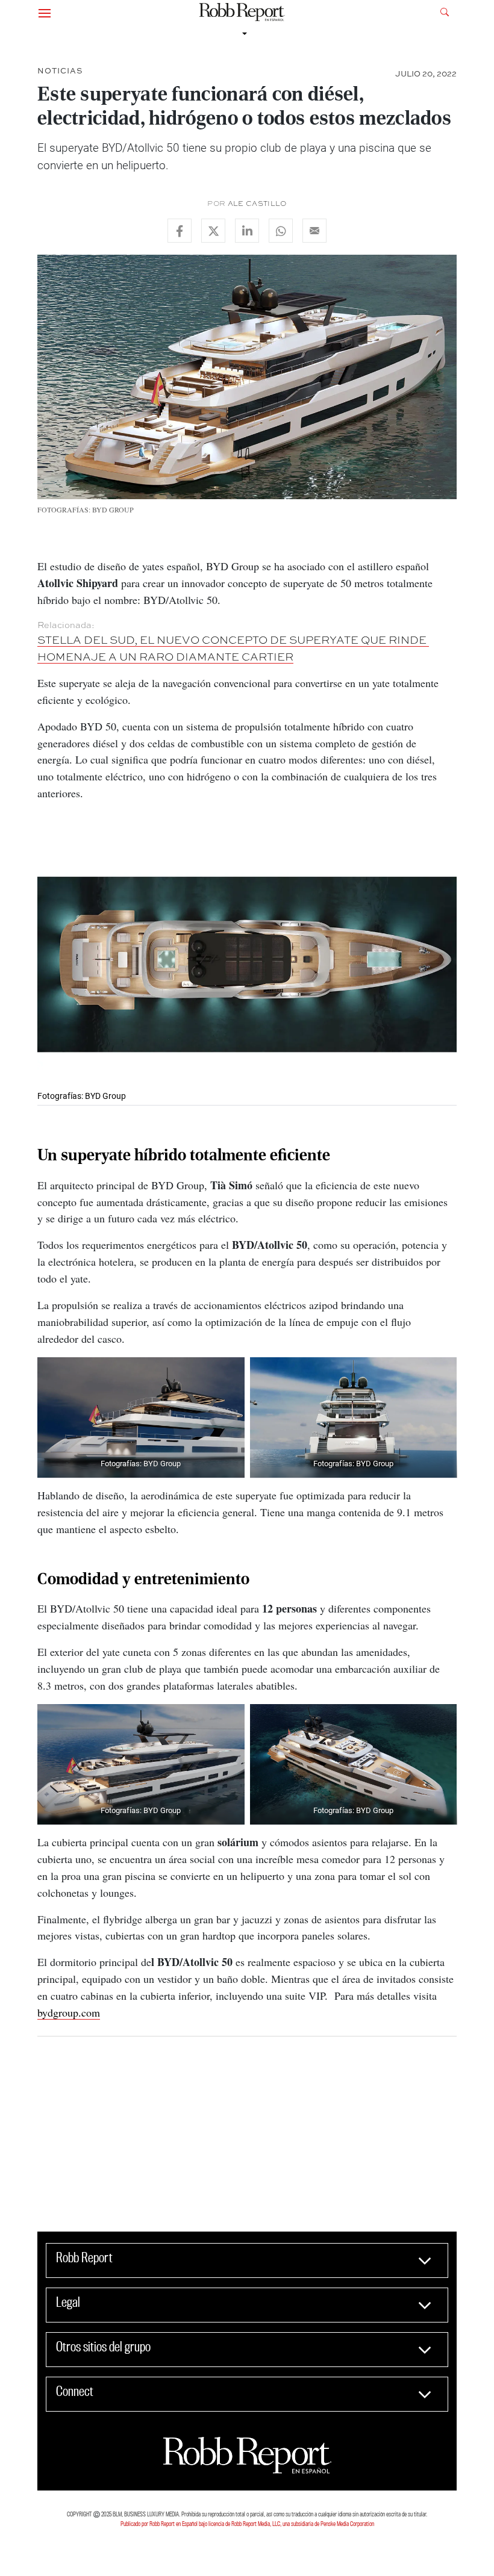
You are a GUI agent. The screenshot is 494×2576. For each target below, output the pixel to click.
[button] (45, 12)
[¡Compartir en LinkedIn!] (247, 231)
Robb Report (84, 2257)
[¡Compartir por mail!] (314, 231)
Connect (75, 2391)
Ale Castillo (257, 204)
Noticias (60, 70)
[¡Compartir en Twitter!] (213, 231)
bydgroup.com (69, 2012)
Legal (68, 2302)
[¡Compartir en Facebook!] (180, 231)
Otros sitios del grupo (103, 2347)
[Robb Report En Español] (242, 12)
